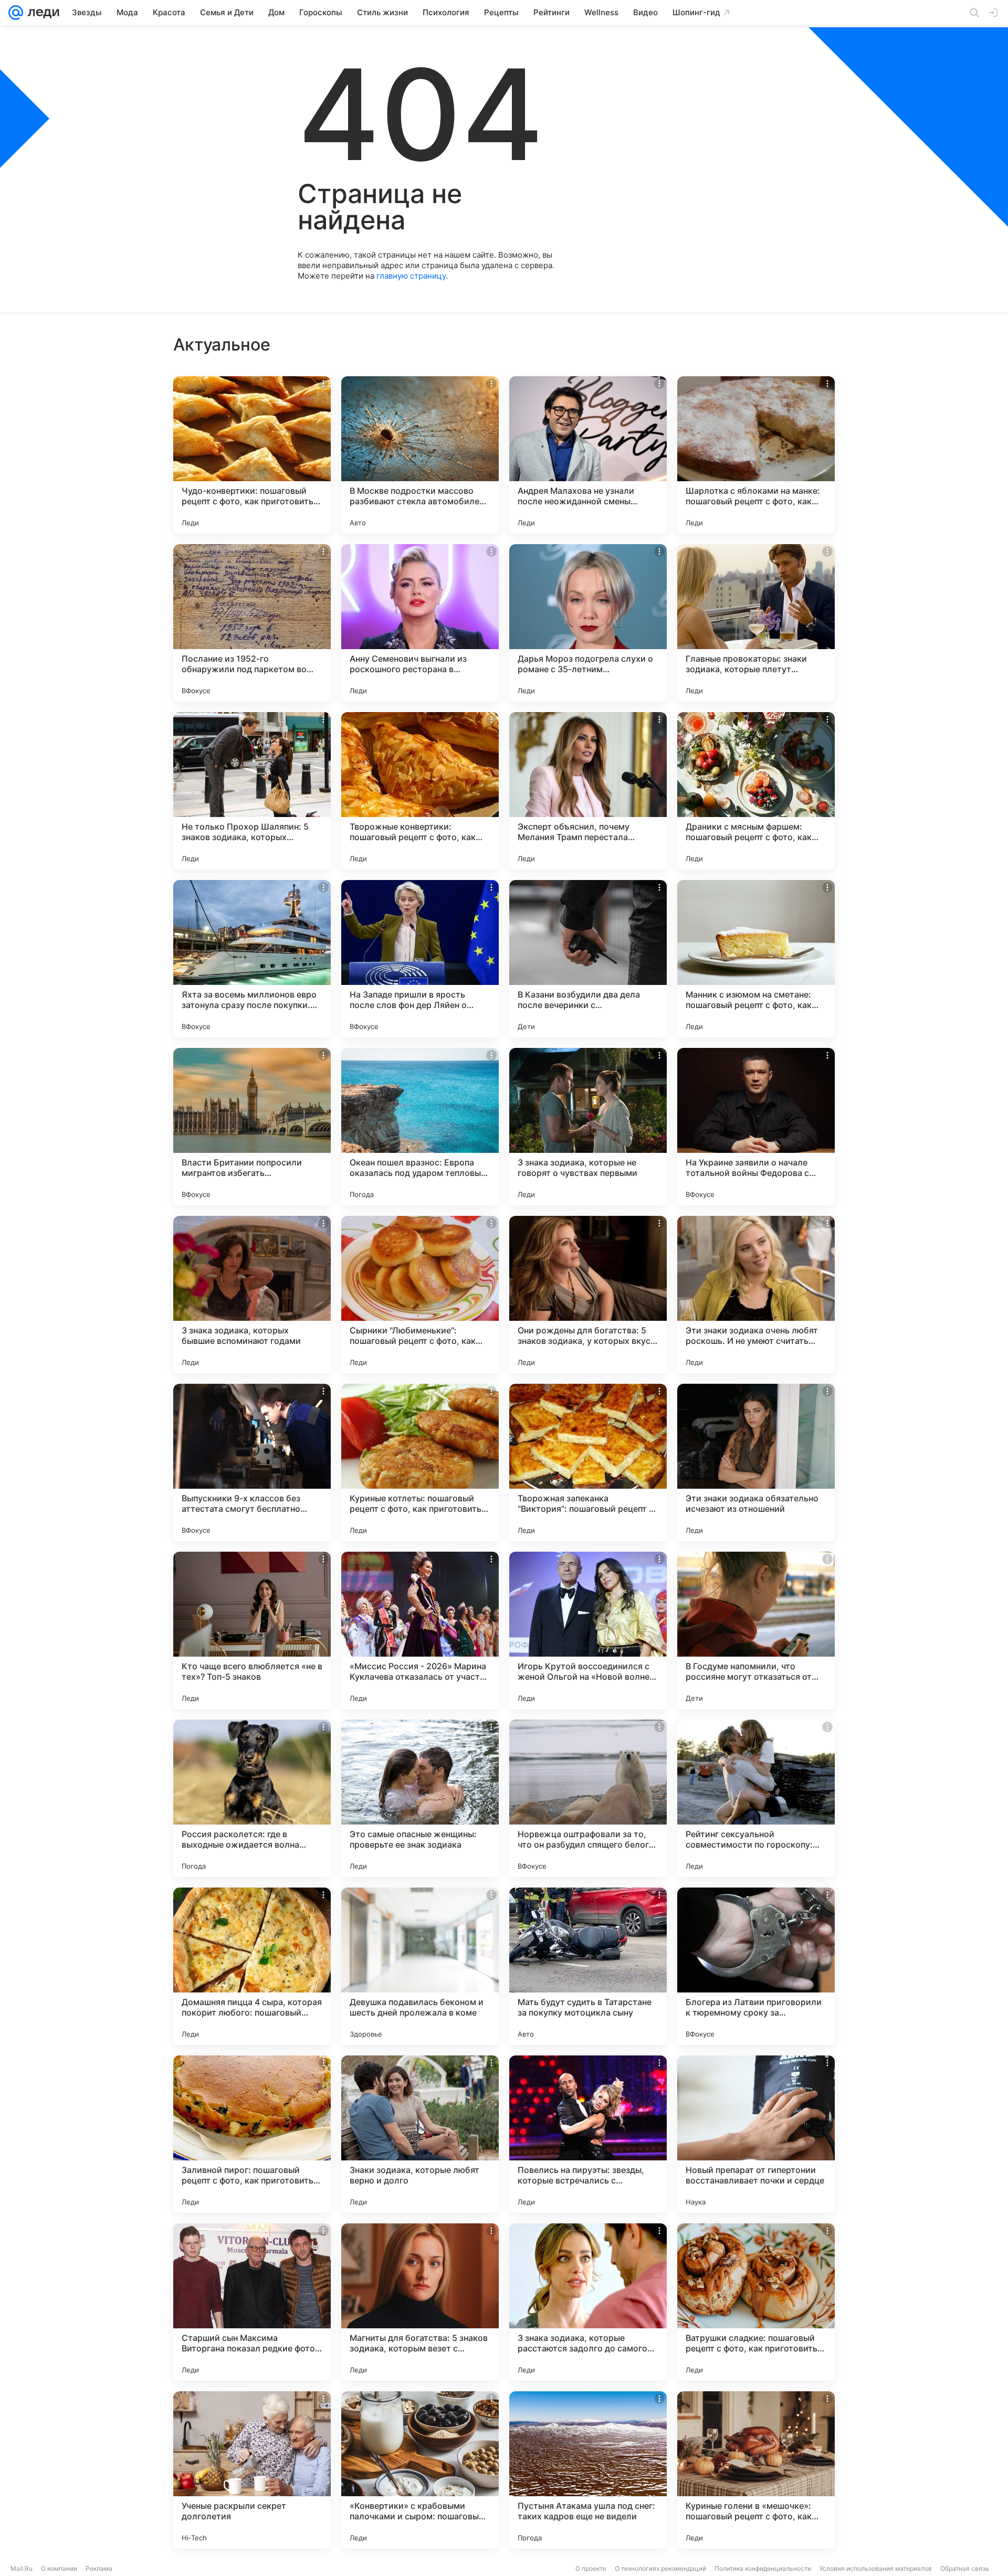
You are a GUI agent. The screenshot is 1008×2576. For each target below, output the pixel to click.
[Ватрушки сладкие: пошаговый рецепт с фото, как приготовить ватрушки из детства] (756, 2302)
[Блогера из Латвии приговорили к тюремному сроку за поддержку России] (756, 1966)
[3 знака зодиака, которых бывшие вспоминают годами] (252, 1295)
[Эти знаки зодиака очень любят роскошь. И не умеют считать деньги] (756, 1295)
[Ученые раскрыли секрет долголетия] (252, 2470)
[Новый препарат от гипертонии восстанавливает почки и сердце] (756, 2134)
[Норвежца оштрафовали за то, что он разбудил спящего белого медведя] (588, 1798)
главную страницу (411, 276)
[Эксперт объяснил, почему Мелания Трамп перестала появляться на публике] (588, 791)
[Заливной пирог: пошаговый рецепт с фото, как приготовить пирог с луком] (252, 2134)
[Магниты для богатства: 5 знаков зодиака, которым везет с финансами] (420, 2302)
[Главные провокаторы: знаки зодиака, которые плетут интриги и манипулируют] (756, 623)
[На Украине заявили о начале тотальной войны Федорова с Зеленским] (756, 1127)
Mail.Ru (22, 2568)
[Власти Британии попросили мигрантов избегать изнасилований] (252, 1127)
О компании (59, 2568)
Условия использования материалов (876, 2568)
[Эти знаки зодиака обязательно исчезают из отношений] (756, 1462)
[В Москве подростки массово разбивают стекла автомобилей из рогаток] (420, 455)
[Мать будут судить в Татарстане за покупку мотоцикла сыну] (588, 1966)
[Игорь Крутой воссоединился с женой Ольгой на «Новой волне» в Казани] (588, 1630)
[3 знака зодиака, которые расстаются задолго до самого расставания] (588, 2302)
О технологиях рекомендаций (660, 2568)
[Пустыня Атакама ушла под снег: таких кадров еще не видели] (588, 2470)
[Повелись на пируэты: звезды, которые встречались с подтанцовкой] (588, 2134)
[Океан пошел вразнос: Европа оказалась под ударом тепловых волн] (420, 1127)
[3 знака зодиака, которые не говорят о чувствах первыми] (588, 1127)
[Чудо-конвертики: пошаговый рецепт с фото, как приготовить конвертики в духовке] (252, 455)
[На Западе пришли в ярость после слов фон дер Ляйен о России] (420, 959)
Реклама (99, 2568)
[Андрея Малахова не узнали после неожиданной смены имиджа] (588, 455)
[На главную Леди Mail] (41, 13)
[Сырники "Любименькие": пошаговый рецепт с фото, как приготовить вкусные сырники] (420, 1295)
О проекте (591, 2568)
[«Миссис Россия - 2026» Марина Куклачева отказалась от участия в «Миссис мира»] (420, 1630)
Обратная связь (965, 2568)
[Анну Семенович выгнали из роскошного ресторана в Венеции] (420, 623)
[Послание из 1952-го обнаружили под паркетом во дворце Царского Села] (252, 623)
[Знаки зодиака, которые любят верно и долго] (420, 2134)
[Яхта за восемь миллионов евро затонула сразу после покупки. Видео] (252, 959)
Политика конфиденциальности (763, 2568)
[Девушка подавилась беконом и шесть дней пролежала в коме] (420, 1966)
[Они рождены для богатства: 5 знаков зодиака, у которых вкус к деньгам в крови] (588, 1295)
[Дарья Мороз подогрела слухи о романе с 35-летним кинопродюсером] (588, 623)
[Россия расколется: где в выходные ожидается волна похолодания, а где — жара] (252, 1798)
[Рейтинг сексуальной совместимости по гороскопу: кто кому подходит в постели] (756, 1798)
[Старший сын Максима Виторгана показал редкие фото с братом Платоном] (252, 2302)
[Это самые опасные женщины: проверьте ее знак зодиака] (420, 1798)
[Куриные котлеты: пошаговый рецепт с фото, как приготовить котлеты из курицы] (420, 1462)
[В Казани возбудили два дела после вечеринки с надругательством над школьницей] (588, 959)
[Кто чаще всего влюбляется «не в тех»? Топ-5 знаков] (252, 1630)
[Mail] (16, 13)
